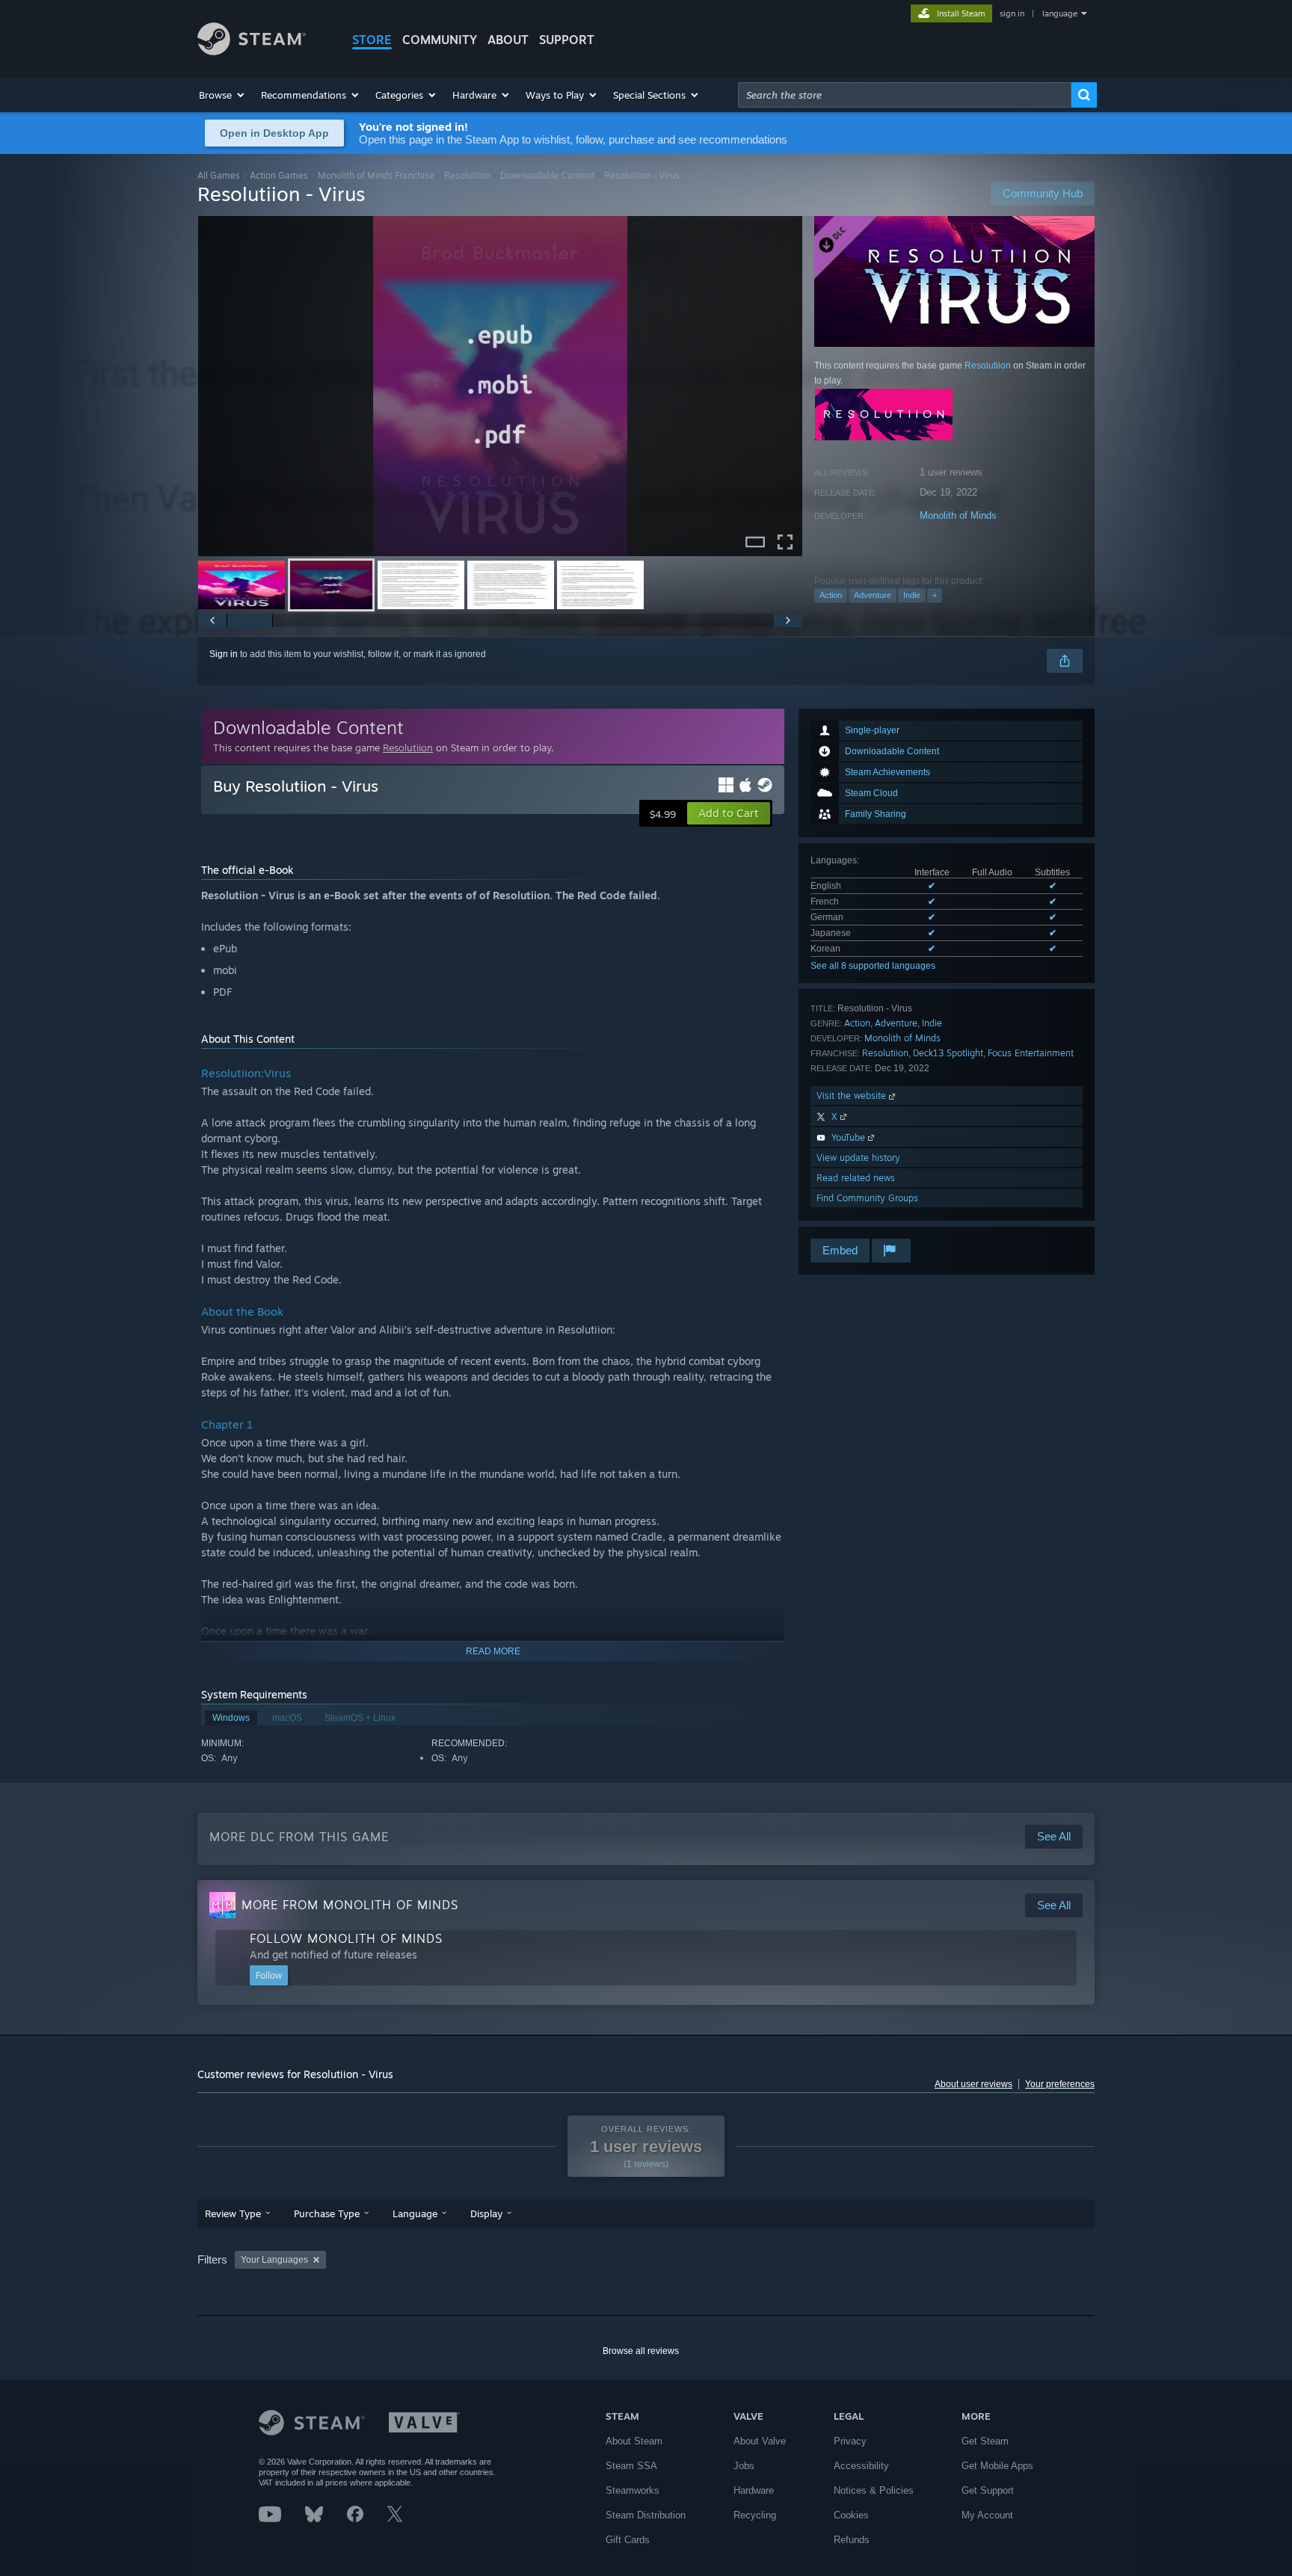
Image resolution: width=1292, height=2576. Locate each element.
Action (831, 595)
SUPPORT (567, 40)
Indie (912, 595)
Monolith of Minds (958, 515)
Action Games (279, 175)
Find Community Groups (867, 1198)
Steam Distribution (646, 2515)
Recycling (755, 2515)
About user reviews (973, 2084)
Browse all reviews (641, 2351)
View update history (858, 1158)
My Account (987, 2515)
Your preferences (1060, 2084)
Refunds (852, 2540)
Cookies (851, 2515)
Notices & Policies (874, 2490)
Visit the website (853, 1096)
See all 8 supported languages (873, 966)
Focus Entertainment (1031, 1053)
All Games (219, 175)
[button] (222, 95)
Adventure (873, 595)
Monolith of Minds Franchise (376, 175)
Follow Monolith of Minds (346, 1938)
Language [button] (415, 2213)
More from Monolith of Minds (350, 1905)
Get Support (988, 2490)
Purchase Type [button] (327, 2213)
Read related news (856, 1178)
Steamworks (633, 2490)
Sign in (224, 654)
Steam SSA (631, 2466)
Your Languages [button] (274, 2260)
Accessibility (861, 2466)
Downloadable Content (547, 175)
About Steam (634, 2441)
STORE (372, 40)
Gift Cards (628, 2540)
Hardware (754, 2490)
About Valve (760, 2441)
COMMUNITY (440, 40)
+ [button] (935, 595)
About (508, 40)
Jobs (744, 2466)
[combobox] (905, 95)
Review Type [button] (233, 2213)
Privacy (850, 2441)
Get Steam (985, 2441)
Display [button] (486, 2213)
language (1060, 13)
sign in (1012, 13)
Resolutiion (467, 175)
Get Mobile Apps (997, 2466)
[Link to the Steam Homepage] (252, 51)
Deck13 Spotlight (948, 1053)
